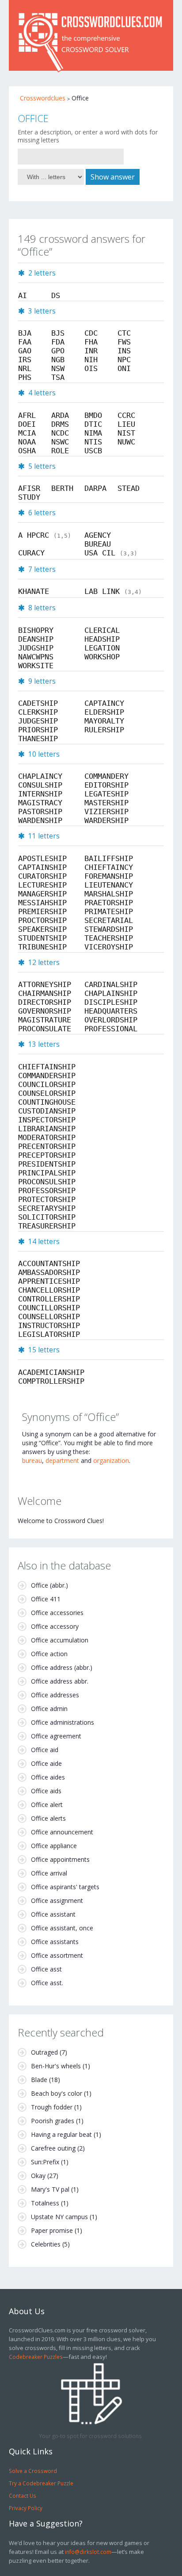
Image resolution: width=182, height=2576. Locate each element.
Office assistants (55, 1942)
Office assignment (57, 1900)
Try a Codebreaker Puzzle (41, 2483)
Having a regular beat (61, 2134)
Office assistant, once (62, 1928)
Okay (38, 2176)
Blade (39, 2080)
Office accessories (57, 1613)
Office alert (47, 1805)
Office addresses (55, 1695)
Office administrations (63, 1722)
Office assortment (57, 1955)
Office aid (45, 1750)
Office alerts (48, 1818)
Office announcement (62, 1832)
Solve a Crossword (33, 2471)
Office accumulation (60, 1640)
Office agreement (56, 1736)
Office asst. (47, 1983)
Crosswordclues (43, 98)
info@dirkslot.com (88, 2552)
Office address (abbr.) (62, 1667)
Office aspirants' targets (65, 1887)
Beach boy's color (57, 2093)
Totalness (45, 2203)
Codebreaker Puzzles (36, 2357)
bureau (32, 1460)
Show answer (113, 177)
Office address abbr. (60, 1681)
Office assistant (53, 1914)
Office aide (46, 1763)
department (62, 1460)
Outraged (44, 2052)
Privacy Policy (26, 2508)
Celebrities (46, 2244)
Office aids (46, 1791)
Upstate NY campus (59, 2217)
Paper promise (52, 2230)
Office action (49, 1654)
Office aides (48, 1777)
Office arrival (49, 1873)
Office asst (46, 1969)
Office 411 (46, 1599)
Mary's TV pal (50, 2189)
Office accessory (55, 1626)
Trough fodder (52, 2107)
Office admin (49, 1709)
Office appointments (60, 1859)
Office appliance (54, 1846)
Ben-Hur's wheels (56, 2066)
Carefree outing (53, 2148)
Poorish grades (53, 2121)
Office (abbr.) (49, 1585)
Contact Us (23, 2496)
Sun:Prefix (45, 2162)
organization (111, 1460)
